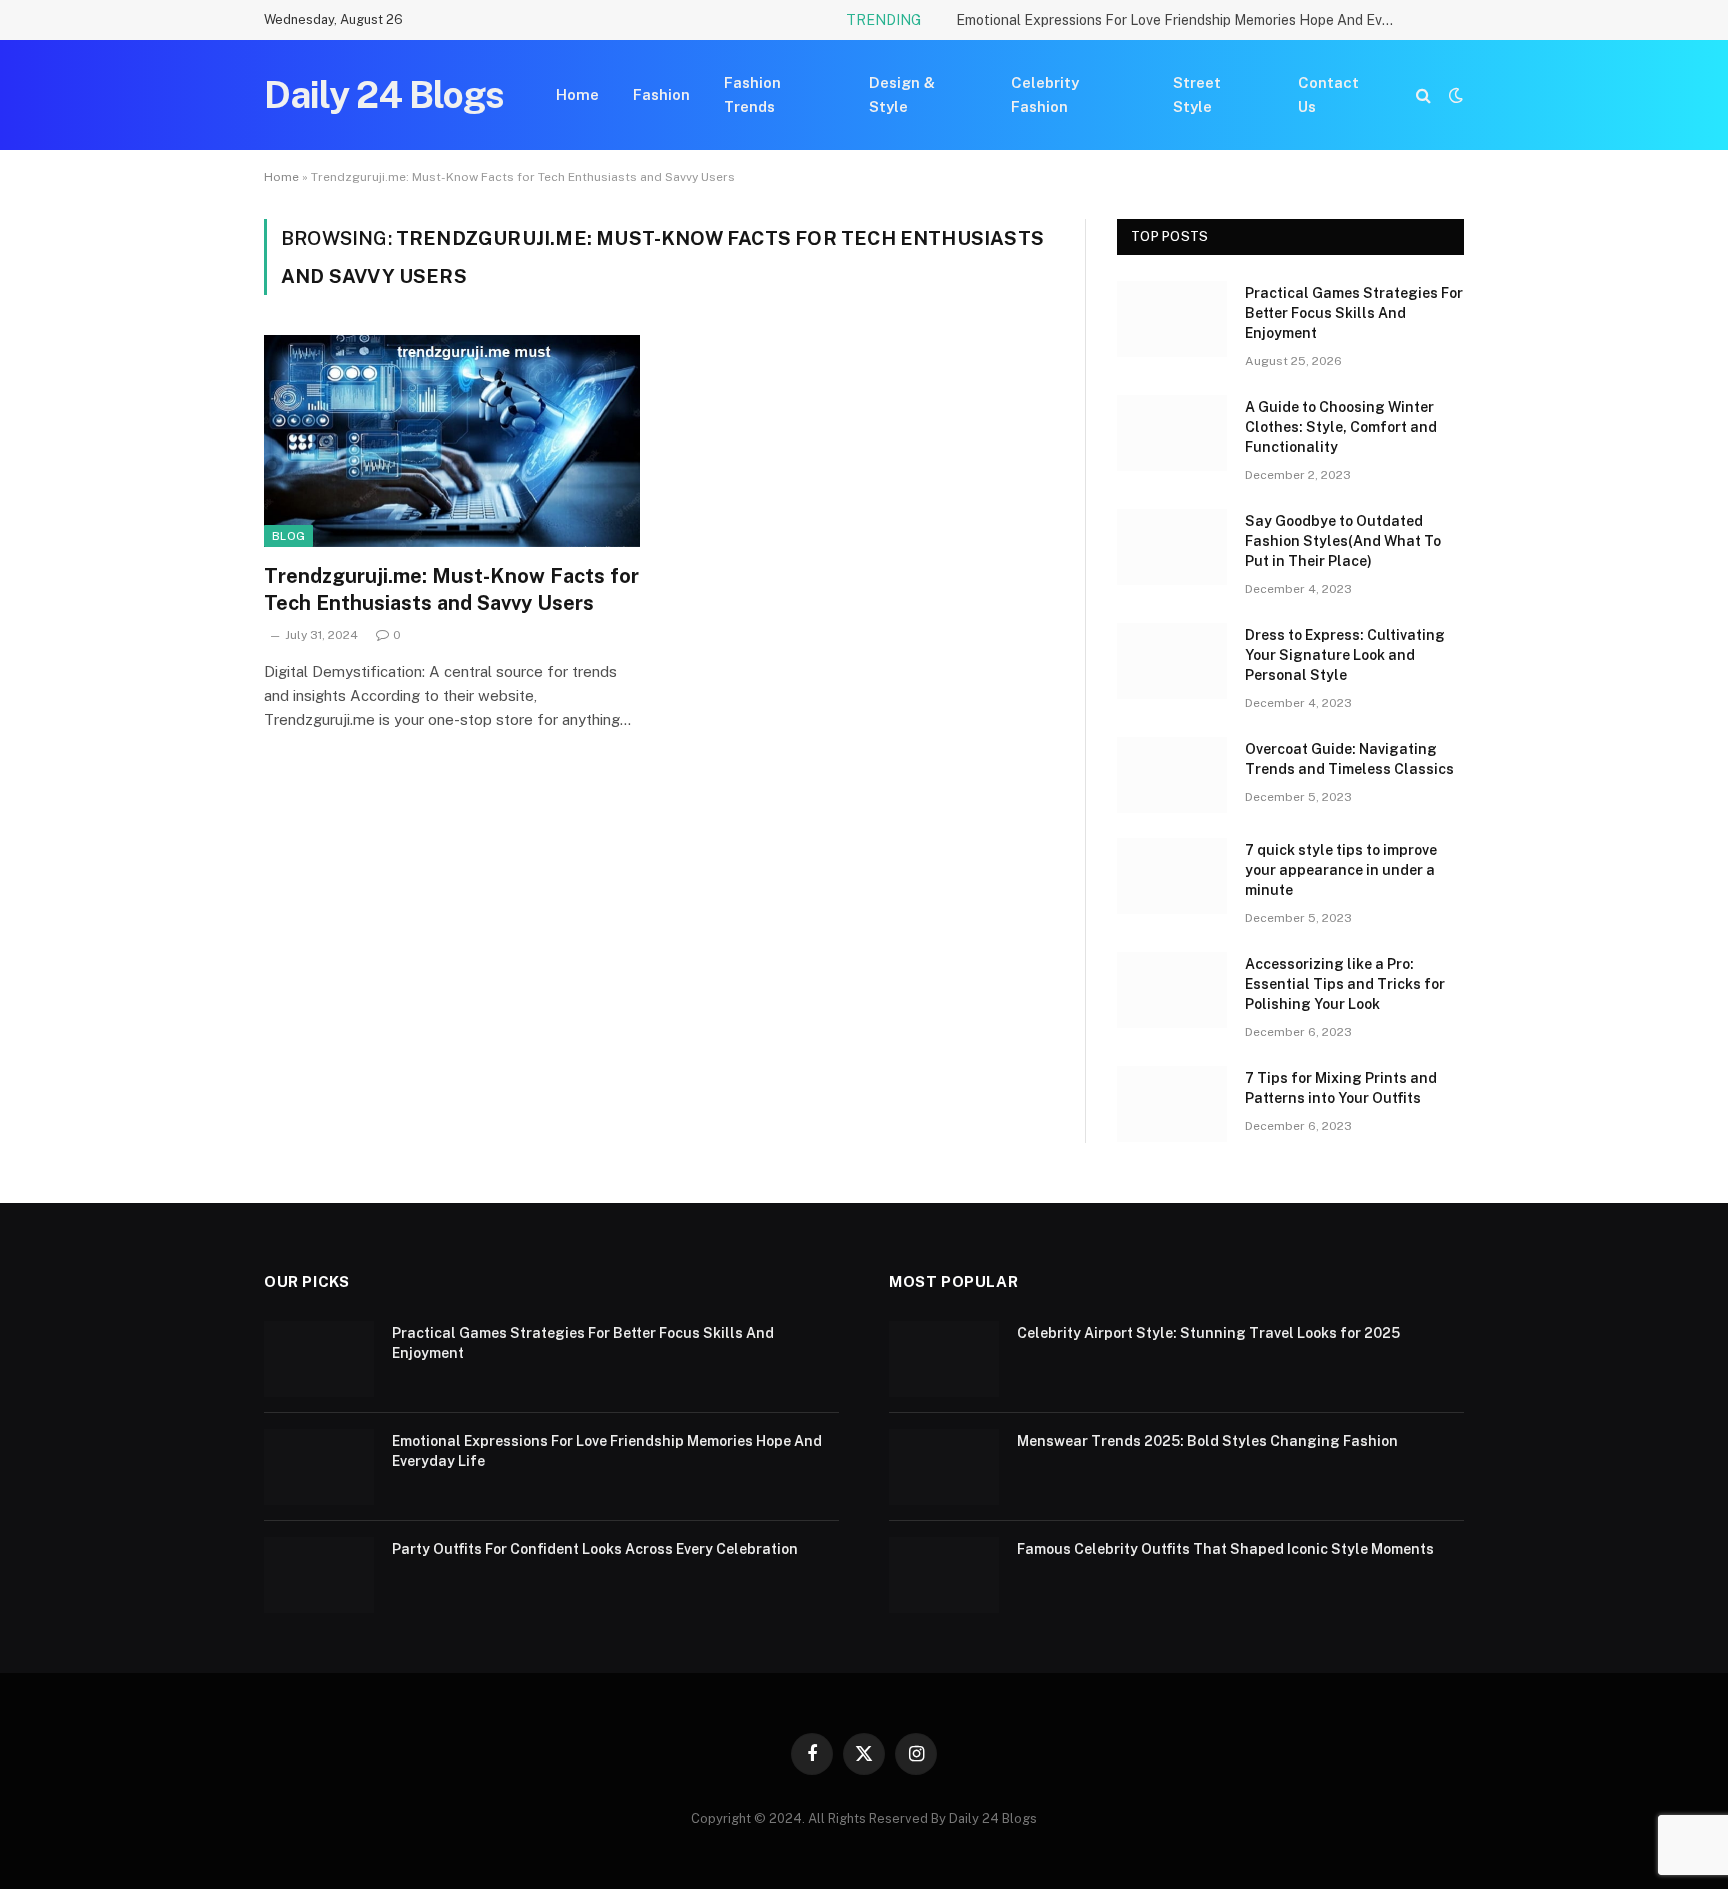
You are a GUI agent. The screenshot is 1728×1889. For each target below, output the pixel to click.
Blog (288, 536)
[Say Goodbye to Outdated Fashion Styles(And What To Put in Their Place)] (1172, 547)
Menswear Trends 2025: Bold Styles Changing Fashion (1207, 1441)
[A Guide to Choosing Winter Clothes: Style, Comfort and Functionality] (1172, 433)
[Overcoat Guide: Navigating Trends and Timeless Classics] (1172, 775)
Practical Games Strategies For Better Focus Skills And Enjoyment (1354, 313)
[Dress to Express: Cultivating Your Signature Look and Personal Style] (1172, 661)
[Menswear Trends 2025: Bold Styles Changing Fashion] (944, 1467)
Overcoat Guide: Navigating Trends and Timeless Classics (1349, 759)
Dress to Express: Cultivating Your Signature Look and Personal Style (1345, 655)
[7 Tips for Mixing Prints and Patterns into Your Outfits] (1172, 1104)
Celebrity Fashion (1045, 94)
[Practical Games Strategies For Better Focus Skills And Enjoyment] (1172, 319)
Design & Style (902, 94)
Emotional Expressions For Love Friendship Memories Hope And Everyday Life (1181, 20)
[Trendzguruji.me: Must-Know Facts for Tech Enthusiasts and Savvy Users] (452, 441)
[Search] (1423, 95)
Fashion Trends (752, 94)
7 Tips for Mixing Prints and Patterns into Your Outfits (1341, 1088)
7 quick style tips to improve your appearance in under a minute (1341, 870)
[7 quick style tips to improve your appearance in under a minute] (1172, 876)
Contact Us (1328, 94)
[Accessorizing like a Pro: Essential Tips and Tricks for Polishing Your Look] (1172, 990)
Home (577, 94)
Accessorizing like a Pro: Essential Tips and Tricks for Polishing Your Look (1345, 984)
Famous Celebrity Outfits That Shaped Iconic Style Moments (1225, 1549)
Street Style (1197, 94)
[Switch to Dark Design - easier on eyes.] (1454, 95)
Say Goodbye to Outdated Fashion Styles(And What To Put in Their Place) (1343, 541)
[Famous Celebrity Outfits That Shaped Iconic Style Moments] (944, 1575)
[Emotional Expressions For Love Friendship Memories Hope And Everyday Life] (319, 1467)
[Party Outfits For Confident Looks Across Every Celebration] (319, 1575)
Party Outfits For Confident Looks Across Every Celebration (595, 1549)
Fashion (661, 94)
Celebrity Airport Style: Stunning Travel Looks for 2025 (1208, 1333)
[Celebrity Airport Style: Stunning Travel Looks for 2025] (944, 1359)
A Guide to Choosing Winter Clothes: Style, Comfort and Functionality (1341, 427)
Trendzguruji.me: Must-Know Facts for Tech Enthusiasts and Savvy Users (451, 589)
